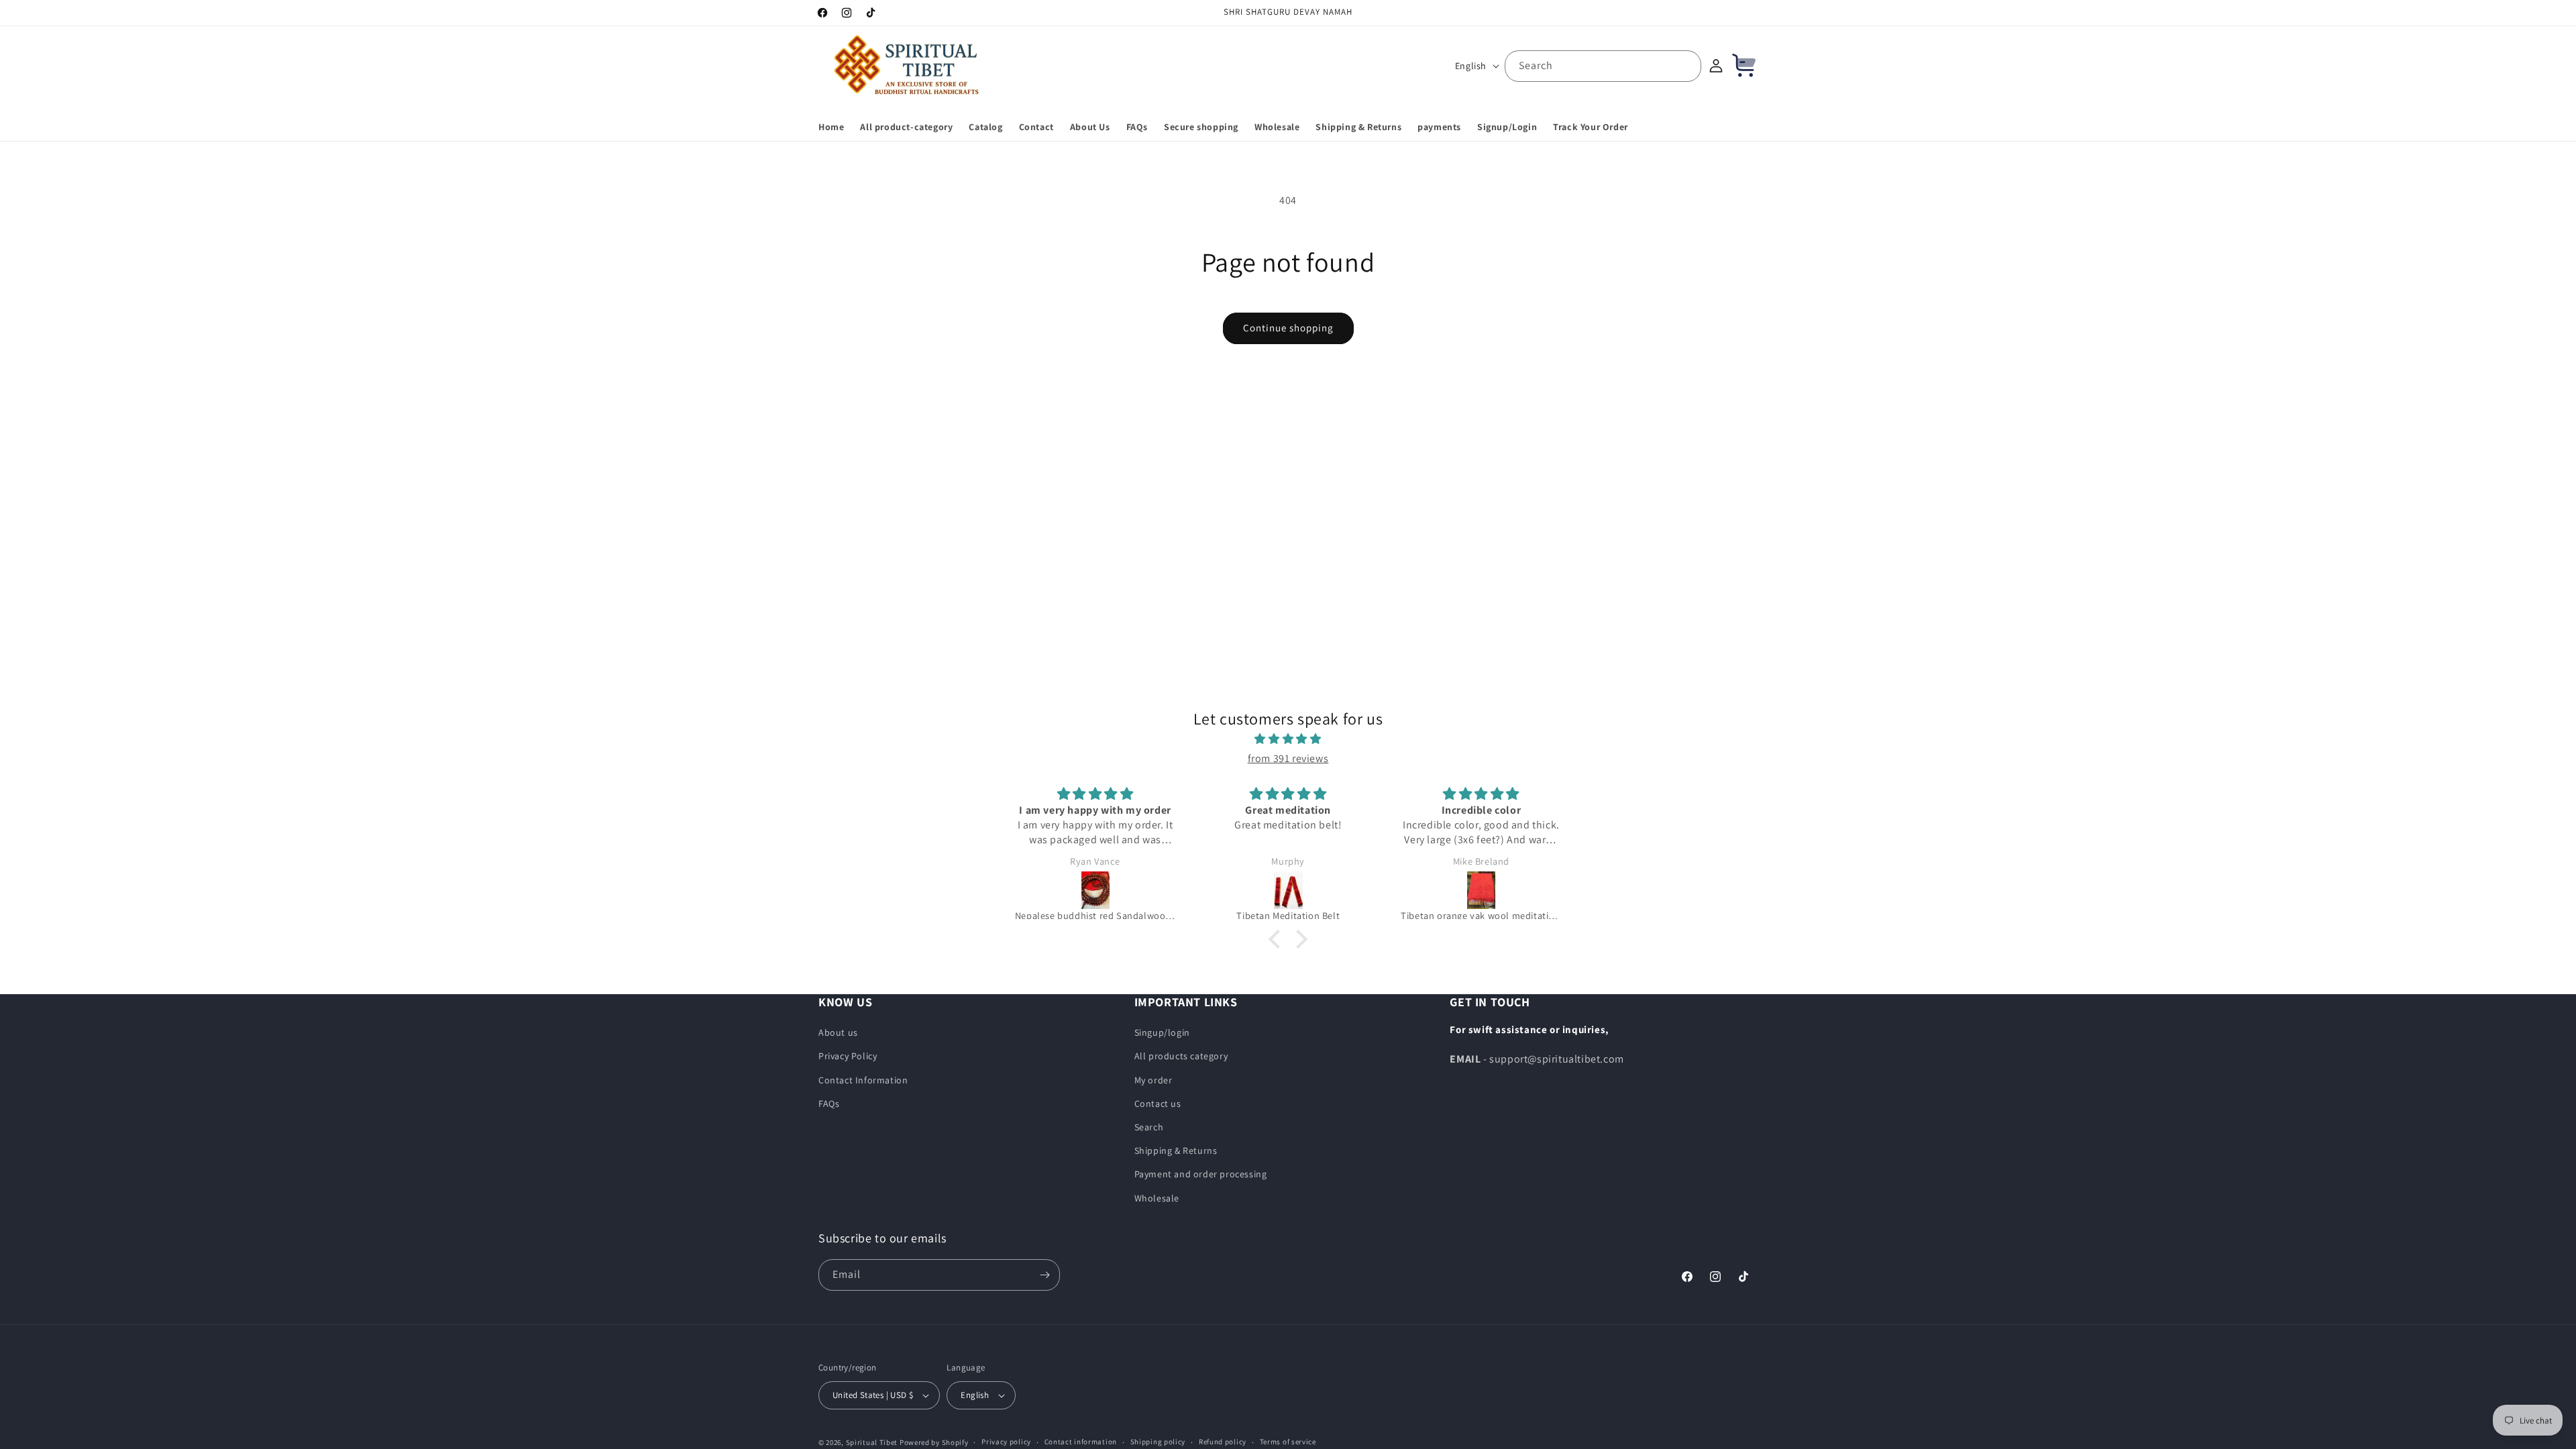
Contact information (1081, 1442)
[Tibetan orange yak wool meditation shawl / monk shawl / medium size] (1481, 890)
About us (838, 1032)
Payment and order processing (1201, 1174)
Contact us (1158, 1104)
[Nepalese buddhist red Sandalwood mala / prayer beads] (1095, 890)
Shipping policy (1158, 1442)
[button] (1278, 939)
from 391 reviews (1288, 758)
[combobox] (1603, 66)
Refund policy (1223, 1442)
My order (1153, 1080)
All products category (1181, 1056)
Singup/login (1162, 1032)
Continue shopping (1288, 328)
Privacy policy (1006, 1442)
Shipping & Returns (1176, 1150)
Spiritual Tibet (872, 1442)
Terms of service (1288, 1442)
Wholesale (1157, 1198)
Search (1149, 1127)
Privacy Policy (848, 1056)
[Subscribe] (1044, 1275)
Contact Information (863, 1080)
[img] (1288, 739)
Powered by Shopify (934, 1442)
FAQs (829, 1104)
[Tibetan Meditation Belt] (1288, 890)
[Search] (1686, 66)
